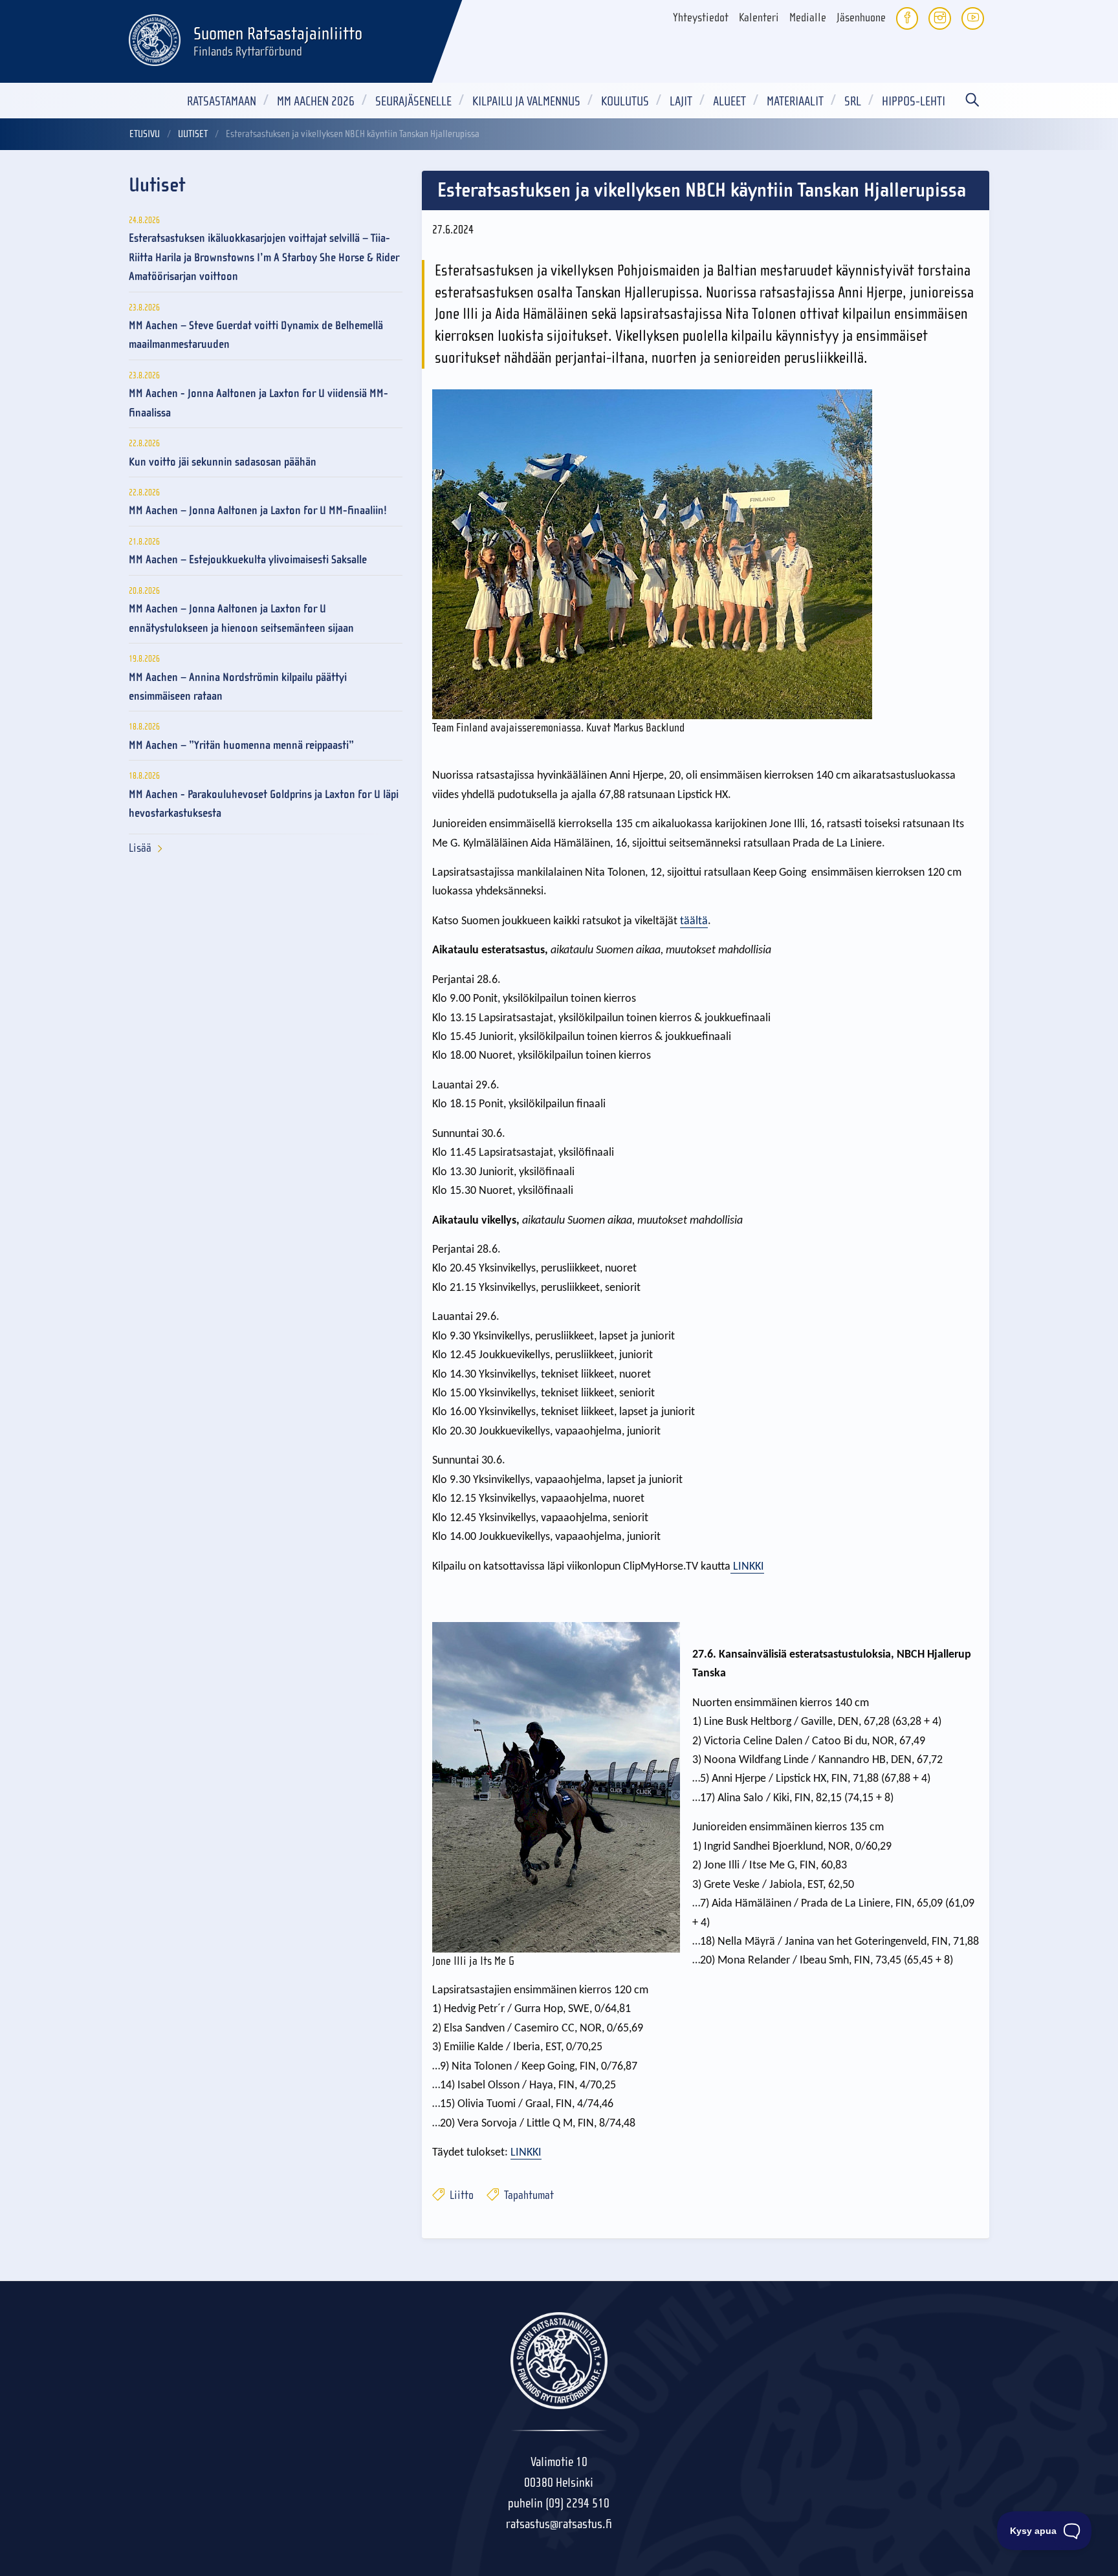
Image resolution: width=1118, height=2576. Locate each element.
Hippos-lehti (914, 101)
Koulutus (625, 101)
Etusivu (145, 134)
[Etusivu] (155, 38)
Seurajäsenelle (413, 101)
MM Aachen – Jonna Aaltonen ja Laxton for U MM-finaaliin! (258, 511)
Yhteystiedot (701, 18)
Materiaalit (795, 101)
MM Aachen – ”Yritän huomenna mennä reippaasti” (241, 745)
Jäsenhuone (861, 18)
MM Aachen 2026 (316, 101)
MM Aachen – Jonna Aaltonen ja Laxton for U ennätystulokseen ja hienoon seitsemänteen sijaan (241, 618)
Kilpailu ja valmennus (526, 101)
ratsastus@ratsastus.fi (559, 2524)
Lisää (140, 848)
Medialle (808, 18)
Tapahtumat (528, 2195)
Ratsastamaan (222, 101)
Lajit (681, 101)
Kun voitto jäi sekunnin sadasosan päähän (223, 462)
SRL (853, 101)
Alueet (729, 101)
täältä (694, 921)
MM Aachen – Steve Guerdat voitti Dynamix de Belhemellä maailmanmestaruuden (256, 335)
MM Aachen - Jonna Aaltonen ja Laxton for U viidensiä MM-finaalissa (258, 403)
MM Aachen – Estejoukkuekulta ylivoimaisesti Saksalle (248, 560)
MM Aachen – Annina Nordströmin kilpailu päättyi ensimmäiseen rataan (238, 687)
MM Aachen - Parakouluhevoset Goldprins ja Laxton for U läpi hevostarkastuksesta (264, 804)
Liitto (460, 2195)
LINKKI (747, 1567)
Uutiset (193, 134)
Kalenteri (759, 18)
